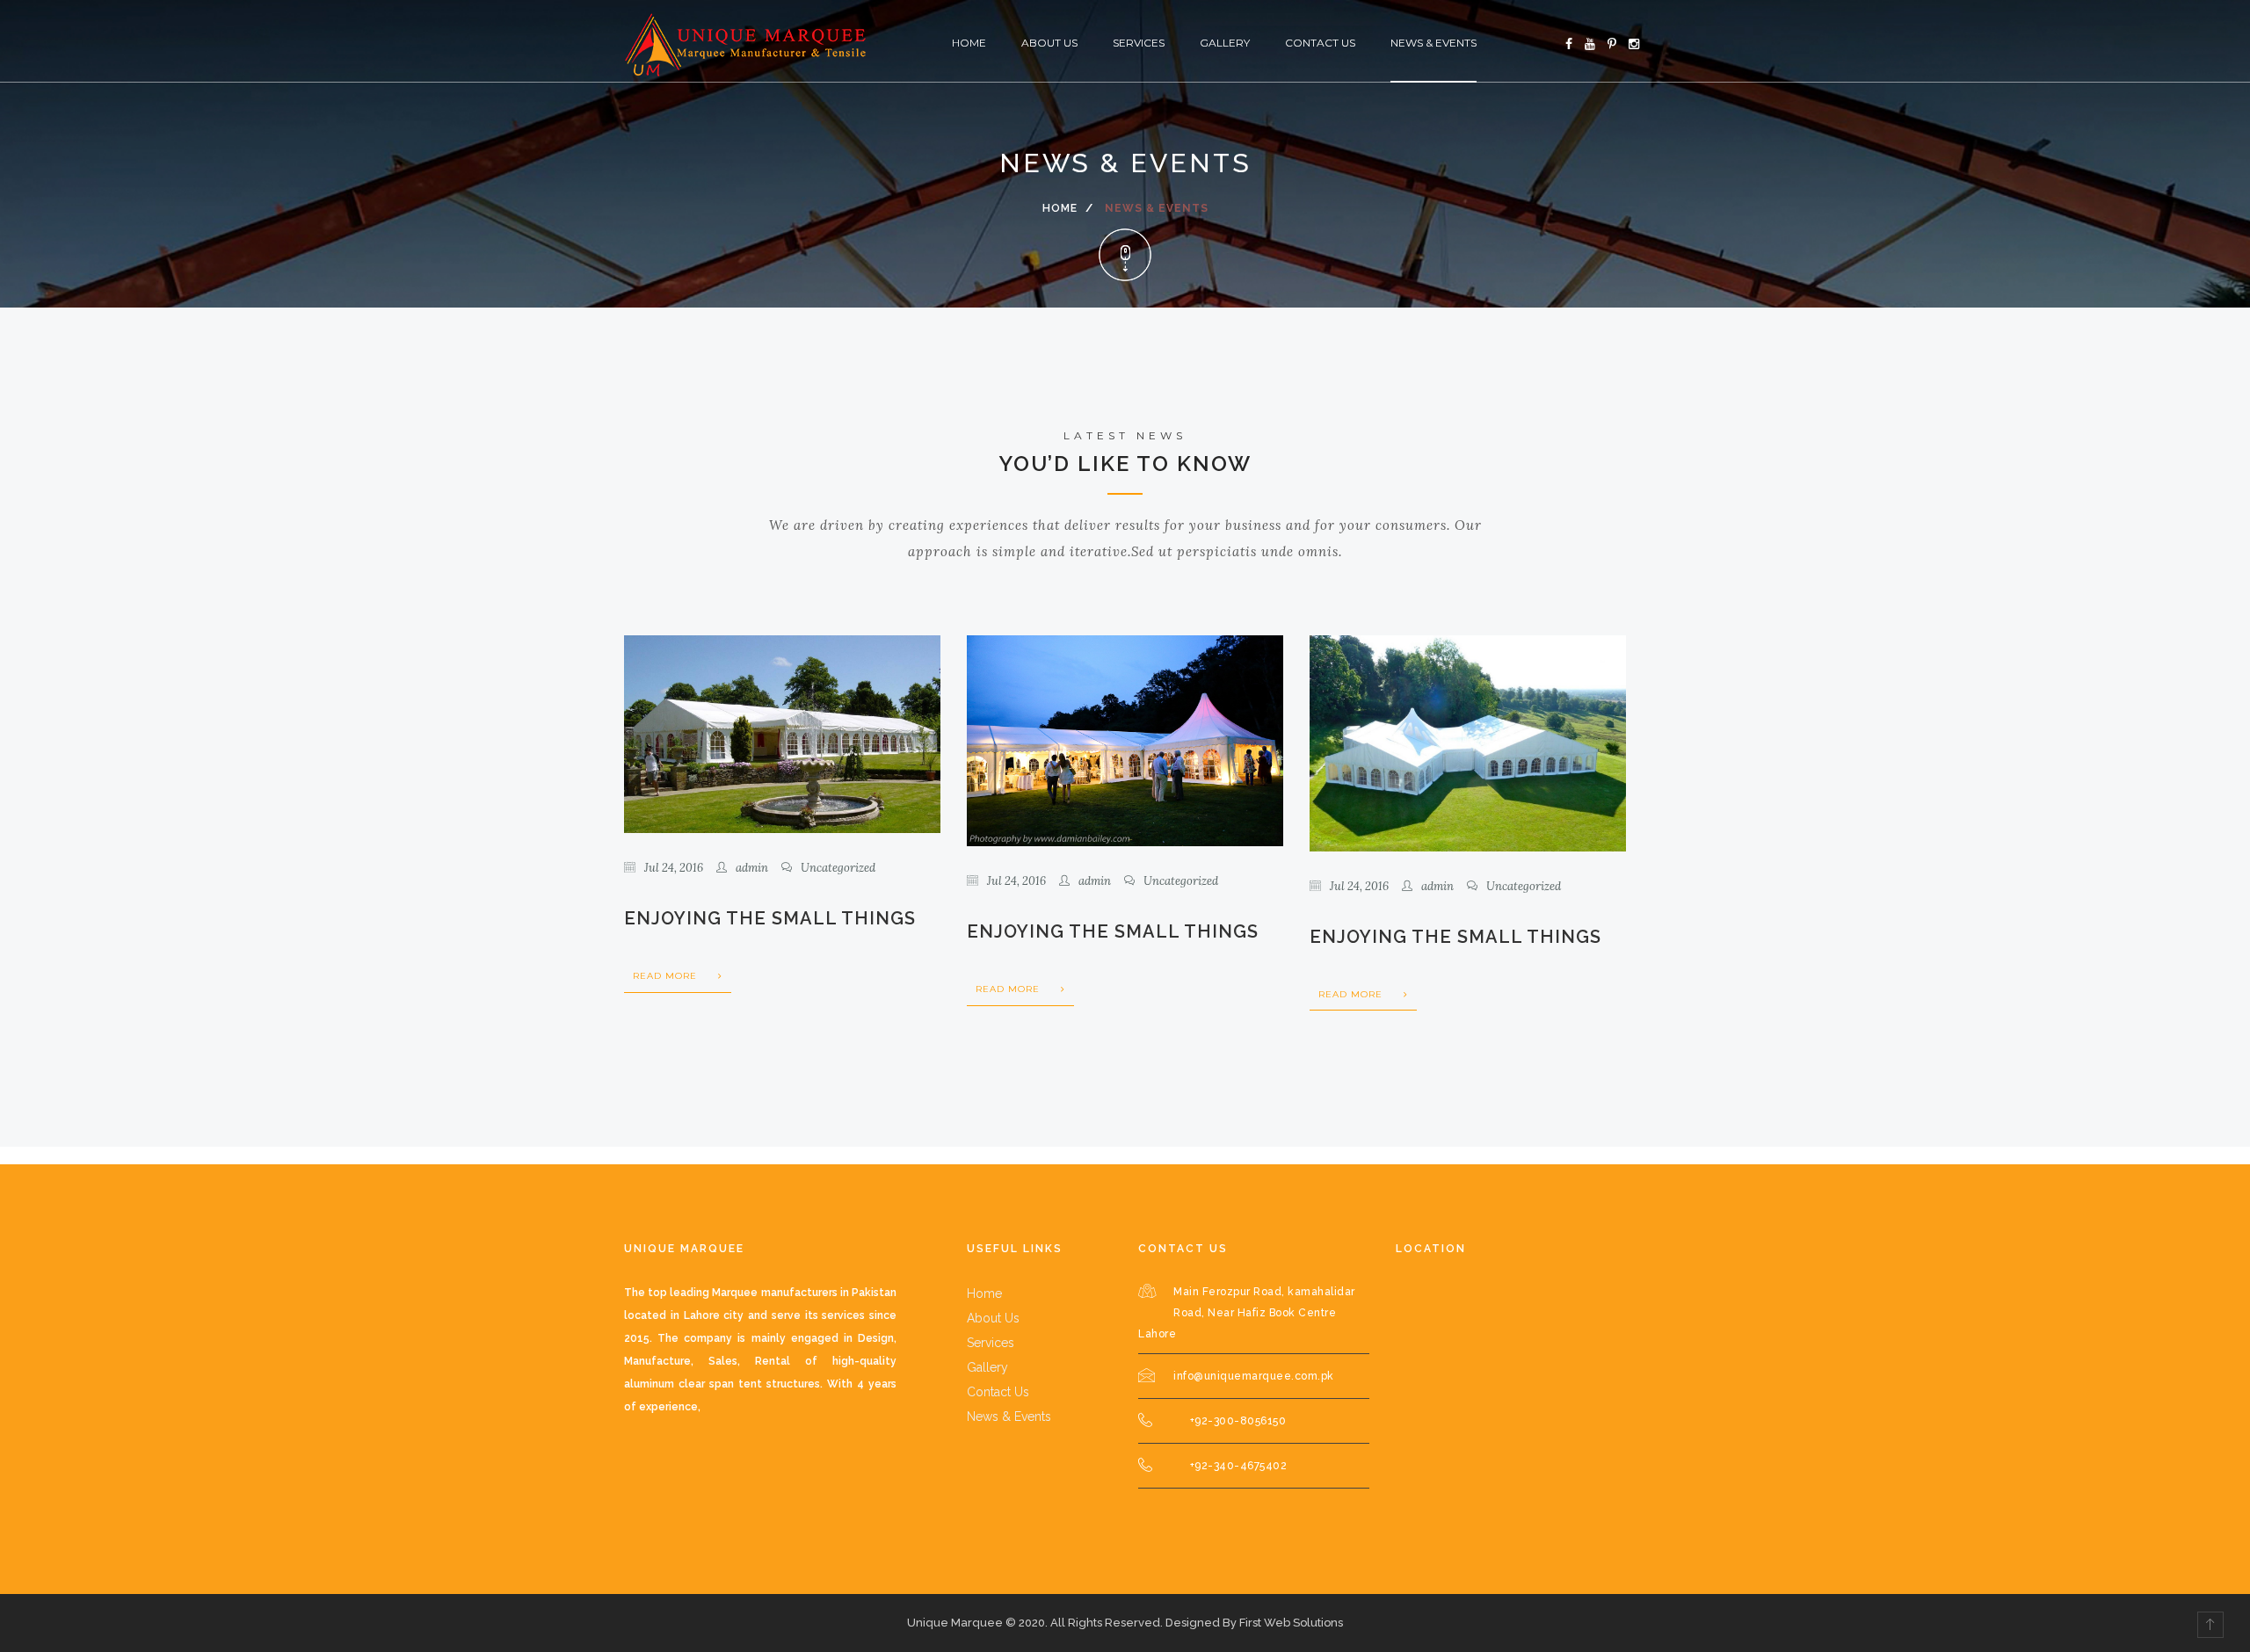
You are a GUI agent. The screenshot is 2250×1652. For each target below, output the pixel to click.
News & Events (1433, 43)
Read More (667, 976)
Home (969, 43)
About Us (1049, 43)
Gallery (1225, 43)
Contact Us (1320, 43)
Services (1139, 43)
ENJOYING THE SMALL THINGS (770, 918)
